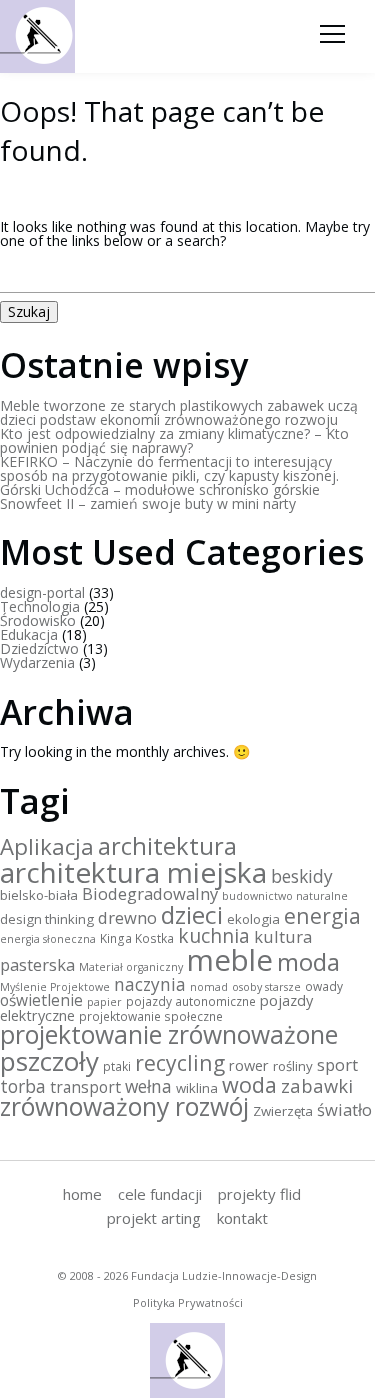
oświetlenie (41, 1000)
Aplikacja (47, 846)
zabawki (317, 1085)
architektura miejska (133, 872)
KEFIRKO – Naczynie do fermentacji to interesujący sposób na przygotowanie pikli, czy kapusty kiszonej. (169, 468)
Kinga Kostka (137, 938)
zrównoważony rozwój (124, 1106)
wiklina (197, 1088)
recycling (180, 1062)
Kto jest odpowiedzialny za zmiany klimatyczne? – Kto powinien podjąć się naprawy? (174, 440)
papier (104, 1002)
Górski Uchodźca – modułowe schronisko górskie (160, 489)
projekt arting (154, 1218)
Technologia (40, 606)
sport (337, 1064)
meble (230, 960)
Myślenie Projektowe (55, 987)
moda (308, 961)
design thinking (47, 919)
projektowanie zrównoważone (169, 1034)
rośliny (293, 1066)
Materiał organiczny (131, 967)
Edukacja (29, 634)
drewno (127, 917)
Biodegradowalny (150, 893)
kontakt (242, 1218)
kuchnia (214, 936)
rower (249, 1065)
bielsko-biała (39, 895)
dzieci (192, 914)
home (82, 1194)
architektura (167, 846)
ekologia (253, 919)
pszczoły (49, 1061)
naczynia (150, 984)
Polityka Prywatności (188, 1302)
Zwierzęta (283, 1111)
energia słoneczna (48, 939)
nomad (209, 987)
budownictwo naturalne (285, 896)
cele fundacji (160, 1194)
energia (322, 915)
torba (23, 1086)
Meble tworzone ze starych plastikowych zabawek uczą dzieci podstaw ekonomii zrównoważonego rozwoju (179, 412)
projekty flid (259, 1194)
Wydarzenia (37, 662)
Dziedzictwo (39, 648)
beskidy (302, 876)
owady (324, 986)
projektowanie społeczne (151, 1016)
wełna (148, 1086)
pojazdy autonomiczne (191, 1001)
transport (85, 1087)
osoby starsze (266, 987)
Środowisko (38, 620)
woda (249, 1084)
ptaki (117, 1066)
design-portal (42, 592)
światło (344, 1109)
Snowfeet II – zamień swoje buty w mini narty (148, 503)
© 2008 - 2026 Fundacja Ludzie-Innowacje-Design (187, 1275)
